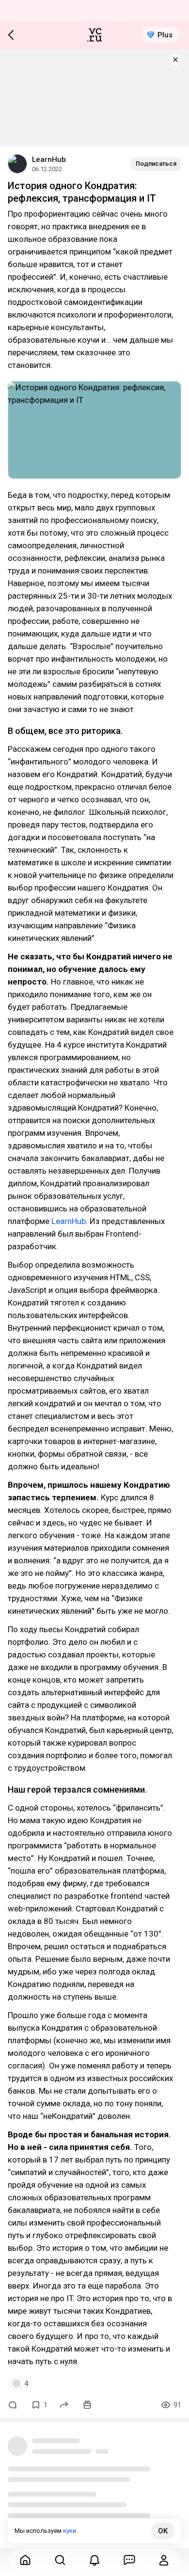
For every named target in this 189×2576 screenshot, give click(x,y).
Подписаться (156, 164)
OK (163, 2531)
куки (70, 2531)
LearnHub (49, 159)
